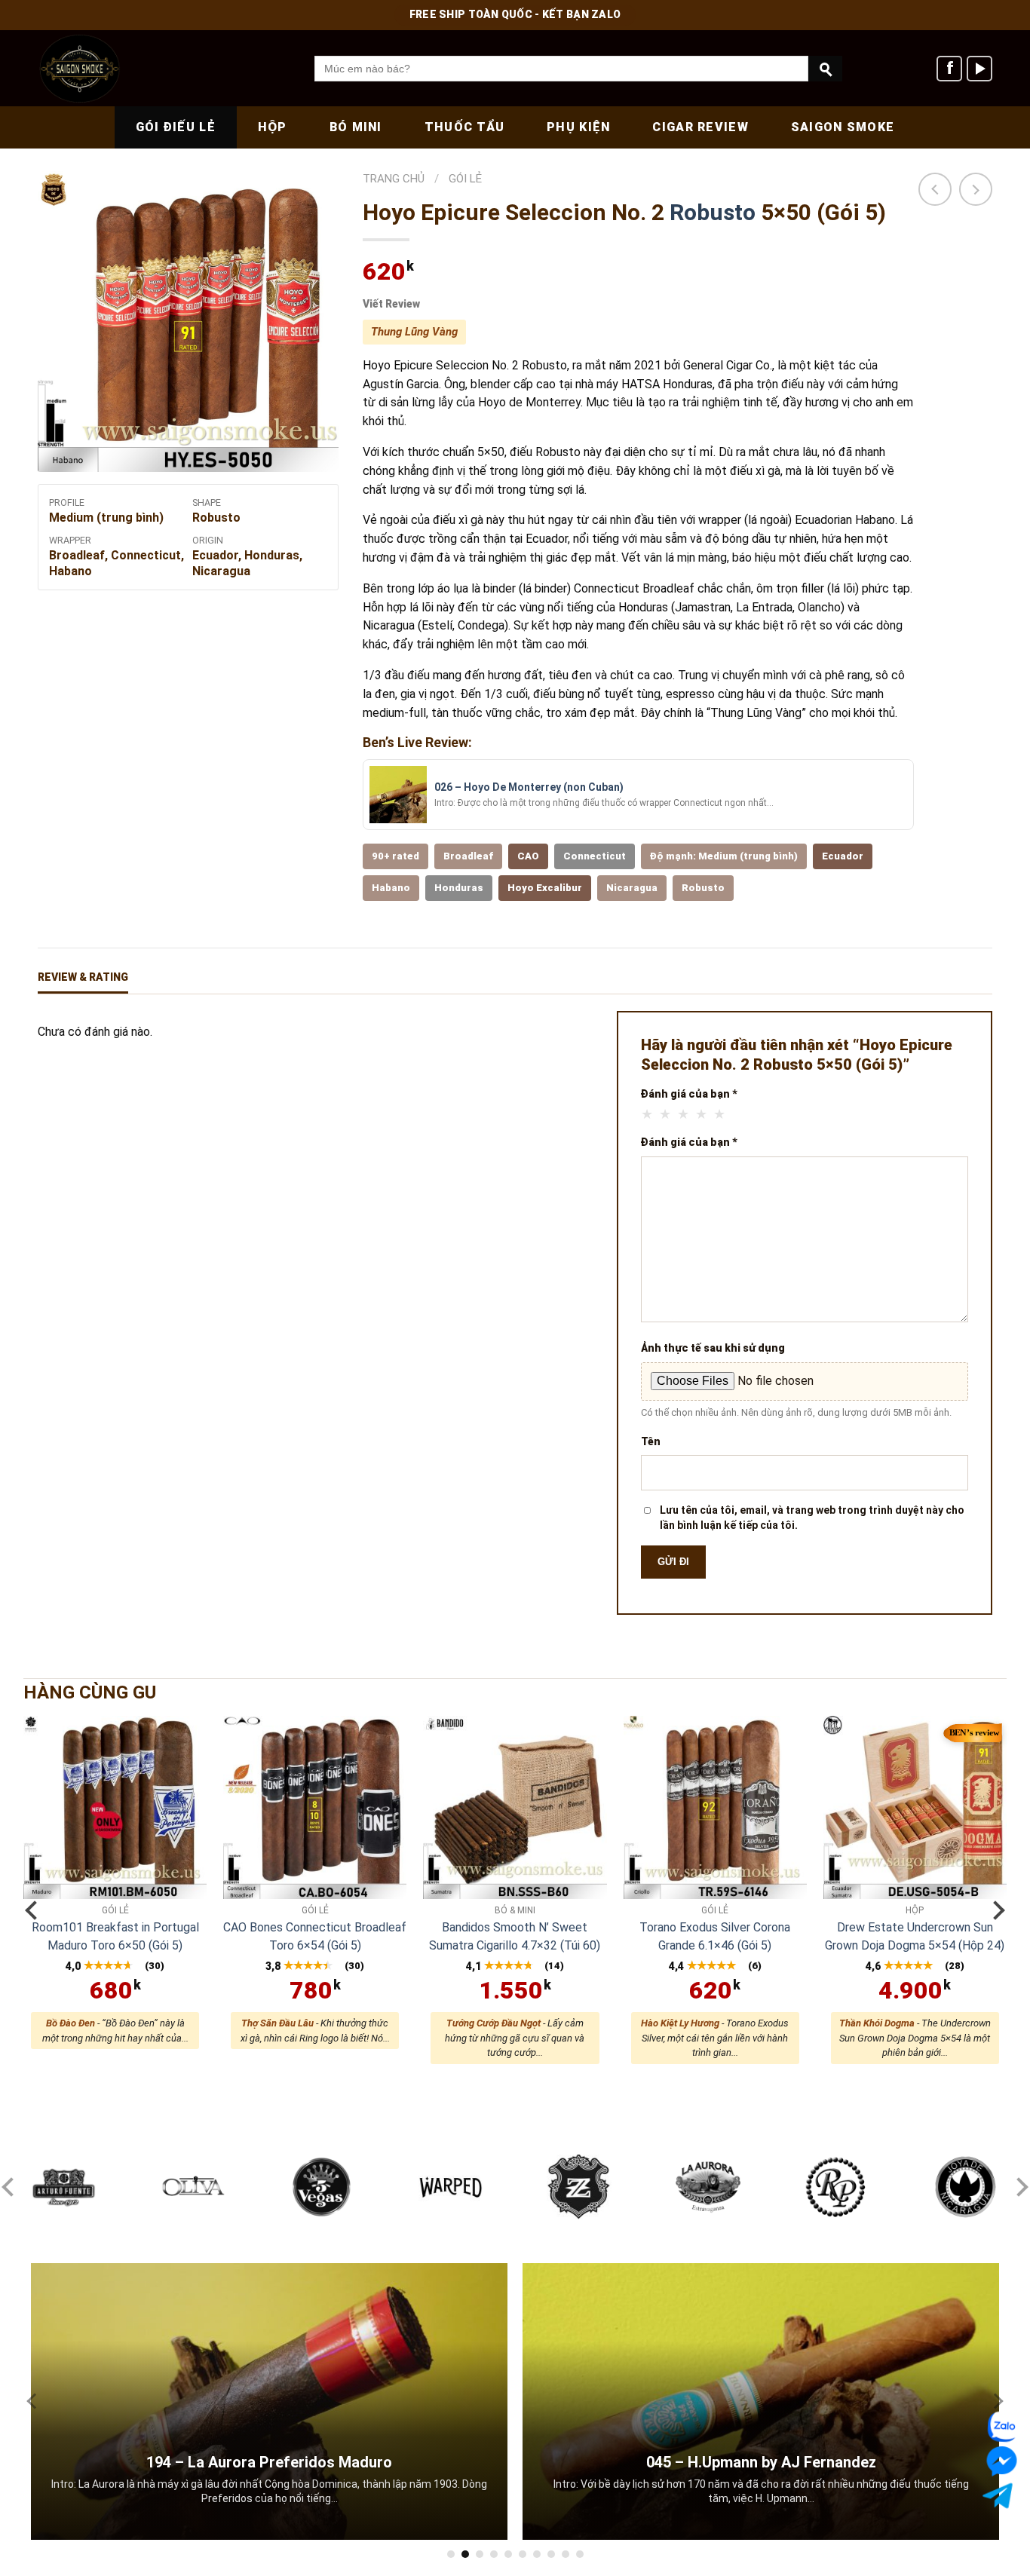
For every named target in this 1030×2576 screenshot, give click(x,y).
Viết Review (391, 304)
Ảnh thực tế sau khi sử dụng (713, 1348)
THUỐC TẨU (465, 127)
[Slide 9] (566, 2554)
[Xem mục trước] (35, 1910)
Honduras (459, 888)
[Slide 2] (465, 2554)
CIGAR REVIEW (700, 127)
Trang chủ (394, 179)
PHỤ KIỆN (578, 127)
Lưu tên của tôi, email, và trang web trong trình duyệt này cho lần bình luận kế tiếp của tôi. (812, 1518)
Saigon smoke (843, 127)
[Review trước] (35, 2401)
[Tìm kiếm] (825, 69)
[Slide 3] (480, 2554)
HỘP (273, 127)
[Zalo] (999, 2427)
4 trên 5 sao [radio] (702, 1114)
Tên (651, 1441)
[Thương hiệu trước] (11, 2187)
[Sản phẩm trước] (935, 189)
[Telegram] (1003, 2496)
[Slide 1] (451, 2554)
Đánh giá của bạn (689, 1094)
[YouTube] (979, 69)
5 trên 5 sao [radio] (720, 1114)
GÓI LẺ (465, 179)
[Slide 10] (580, 2554)
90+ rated (395, 856)
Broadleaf (468, 856)
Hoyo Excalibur (545, 888)
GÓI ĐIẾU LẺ (176, 127)
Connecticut (595, 856)
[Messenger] (998, 2461)
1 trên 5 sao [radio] (648, 1114)
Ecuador (843, 856)
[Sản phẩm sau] (976, 189)
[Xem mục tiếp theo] (995, 1910)
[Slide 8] (551, 2554)
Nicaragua (632, 888)
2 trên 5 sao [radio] (666, 1114)
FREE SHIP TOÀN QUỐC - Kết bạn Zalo (515, 14)
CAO (528, 856)
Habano (391, 888)
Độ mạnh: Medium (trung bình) (724, 856)
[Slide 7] (537, 2554)
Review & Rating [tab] (83, 977)
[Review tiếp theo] (995, 2401)
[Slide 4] (494, 2554)
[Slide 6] (523, 2554)
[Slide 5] (508, 2554)
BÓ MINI (356, 127)
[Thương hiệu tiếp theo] (1019, 2187)
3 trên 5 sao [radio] (684, 1114)
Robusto (713, 212)
